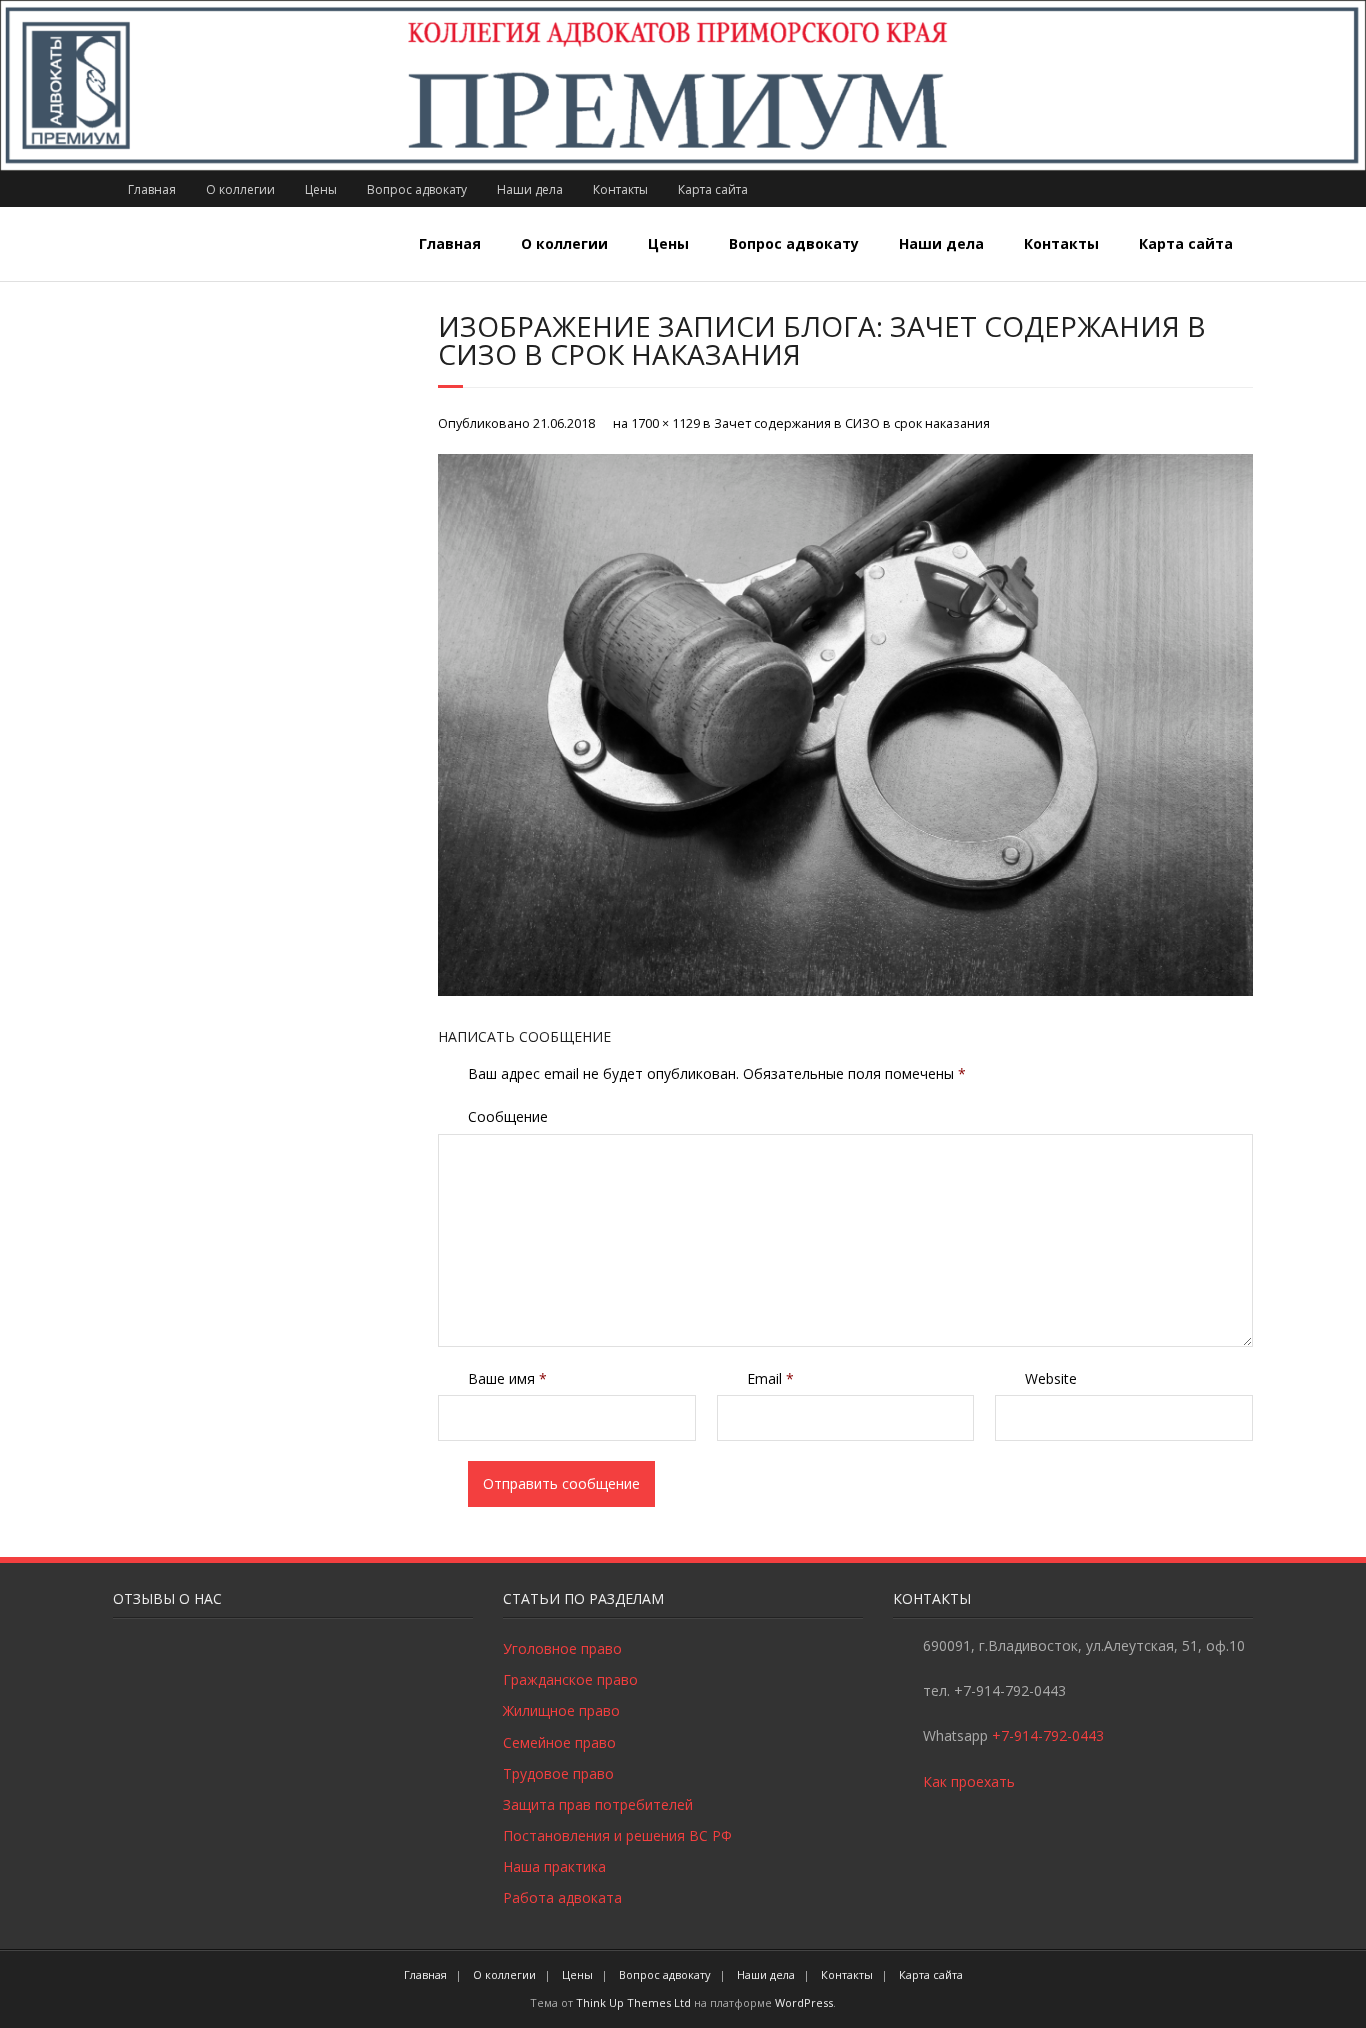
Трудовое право (558, 1773)
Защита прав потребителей (598, 1804)
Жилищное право (561, 1710)
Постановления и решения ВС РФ (617, 1835)
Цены (321, 189)
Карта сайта (713, 189)
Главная (152, 189)
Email (770, 1378)
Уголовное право (562, 1648)
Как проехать (969, 1781)
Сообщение (508, 1116)
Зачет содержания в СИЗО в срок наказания (852, 423)
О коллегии (240, 189)
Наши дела (530, 189)
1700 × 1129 (665, 423)
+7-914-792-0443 (1048, 1735)
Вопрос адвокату (417, 189)
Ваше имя (507, 1378)
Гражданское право (570, 1679)
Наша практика (554, 1866)
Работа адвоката (562, 1897)
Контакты (620, 189)
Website (1051, 1378)
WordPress (804, 2002)
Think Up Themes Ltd (633, 2002)
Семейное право (559, 1742)
